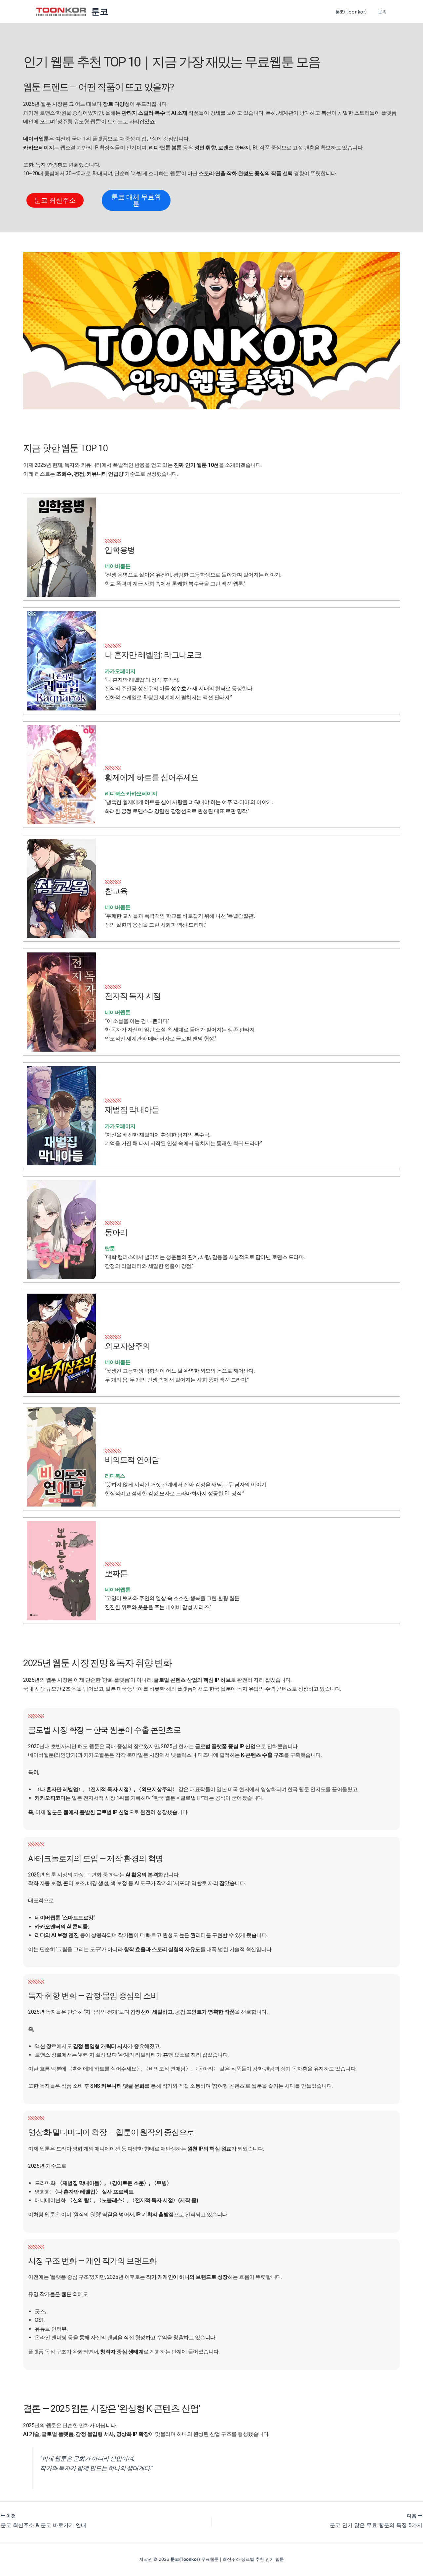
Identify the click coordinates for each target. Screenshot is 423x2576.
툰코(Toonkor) (351, 12)
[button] (386, 12)
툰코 (100, 11)
